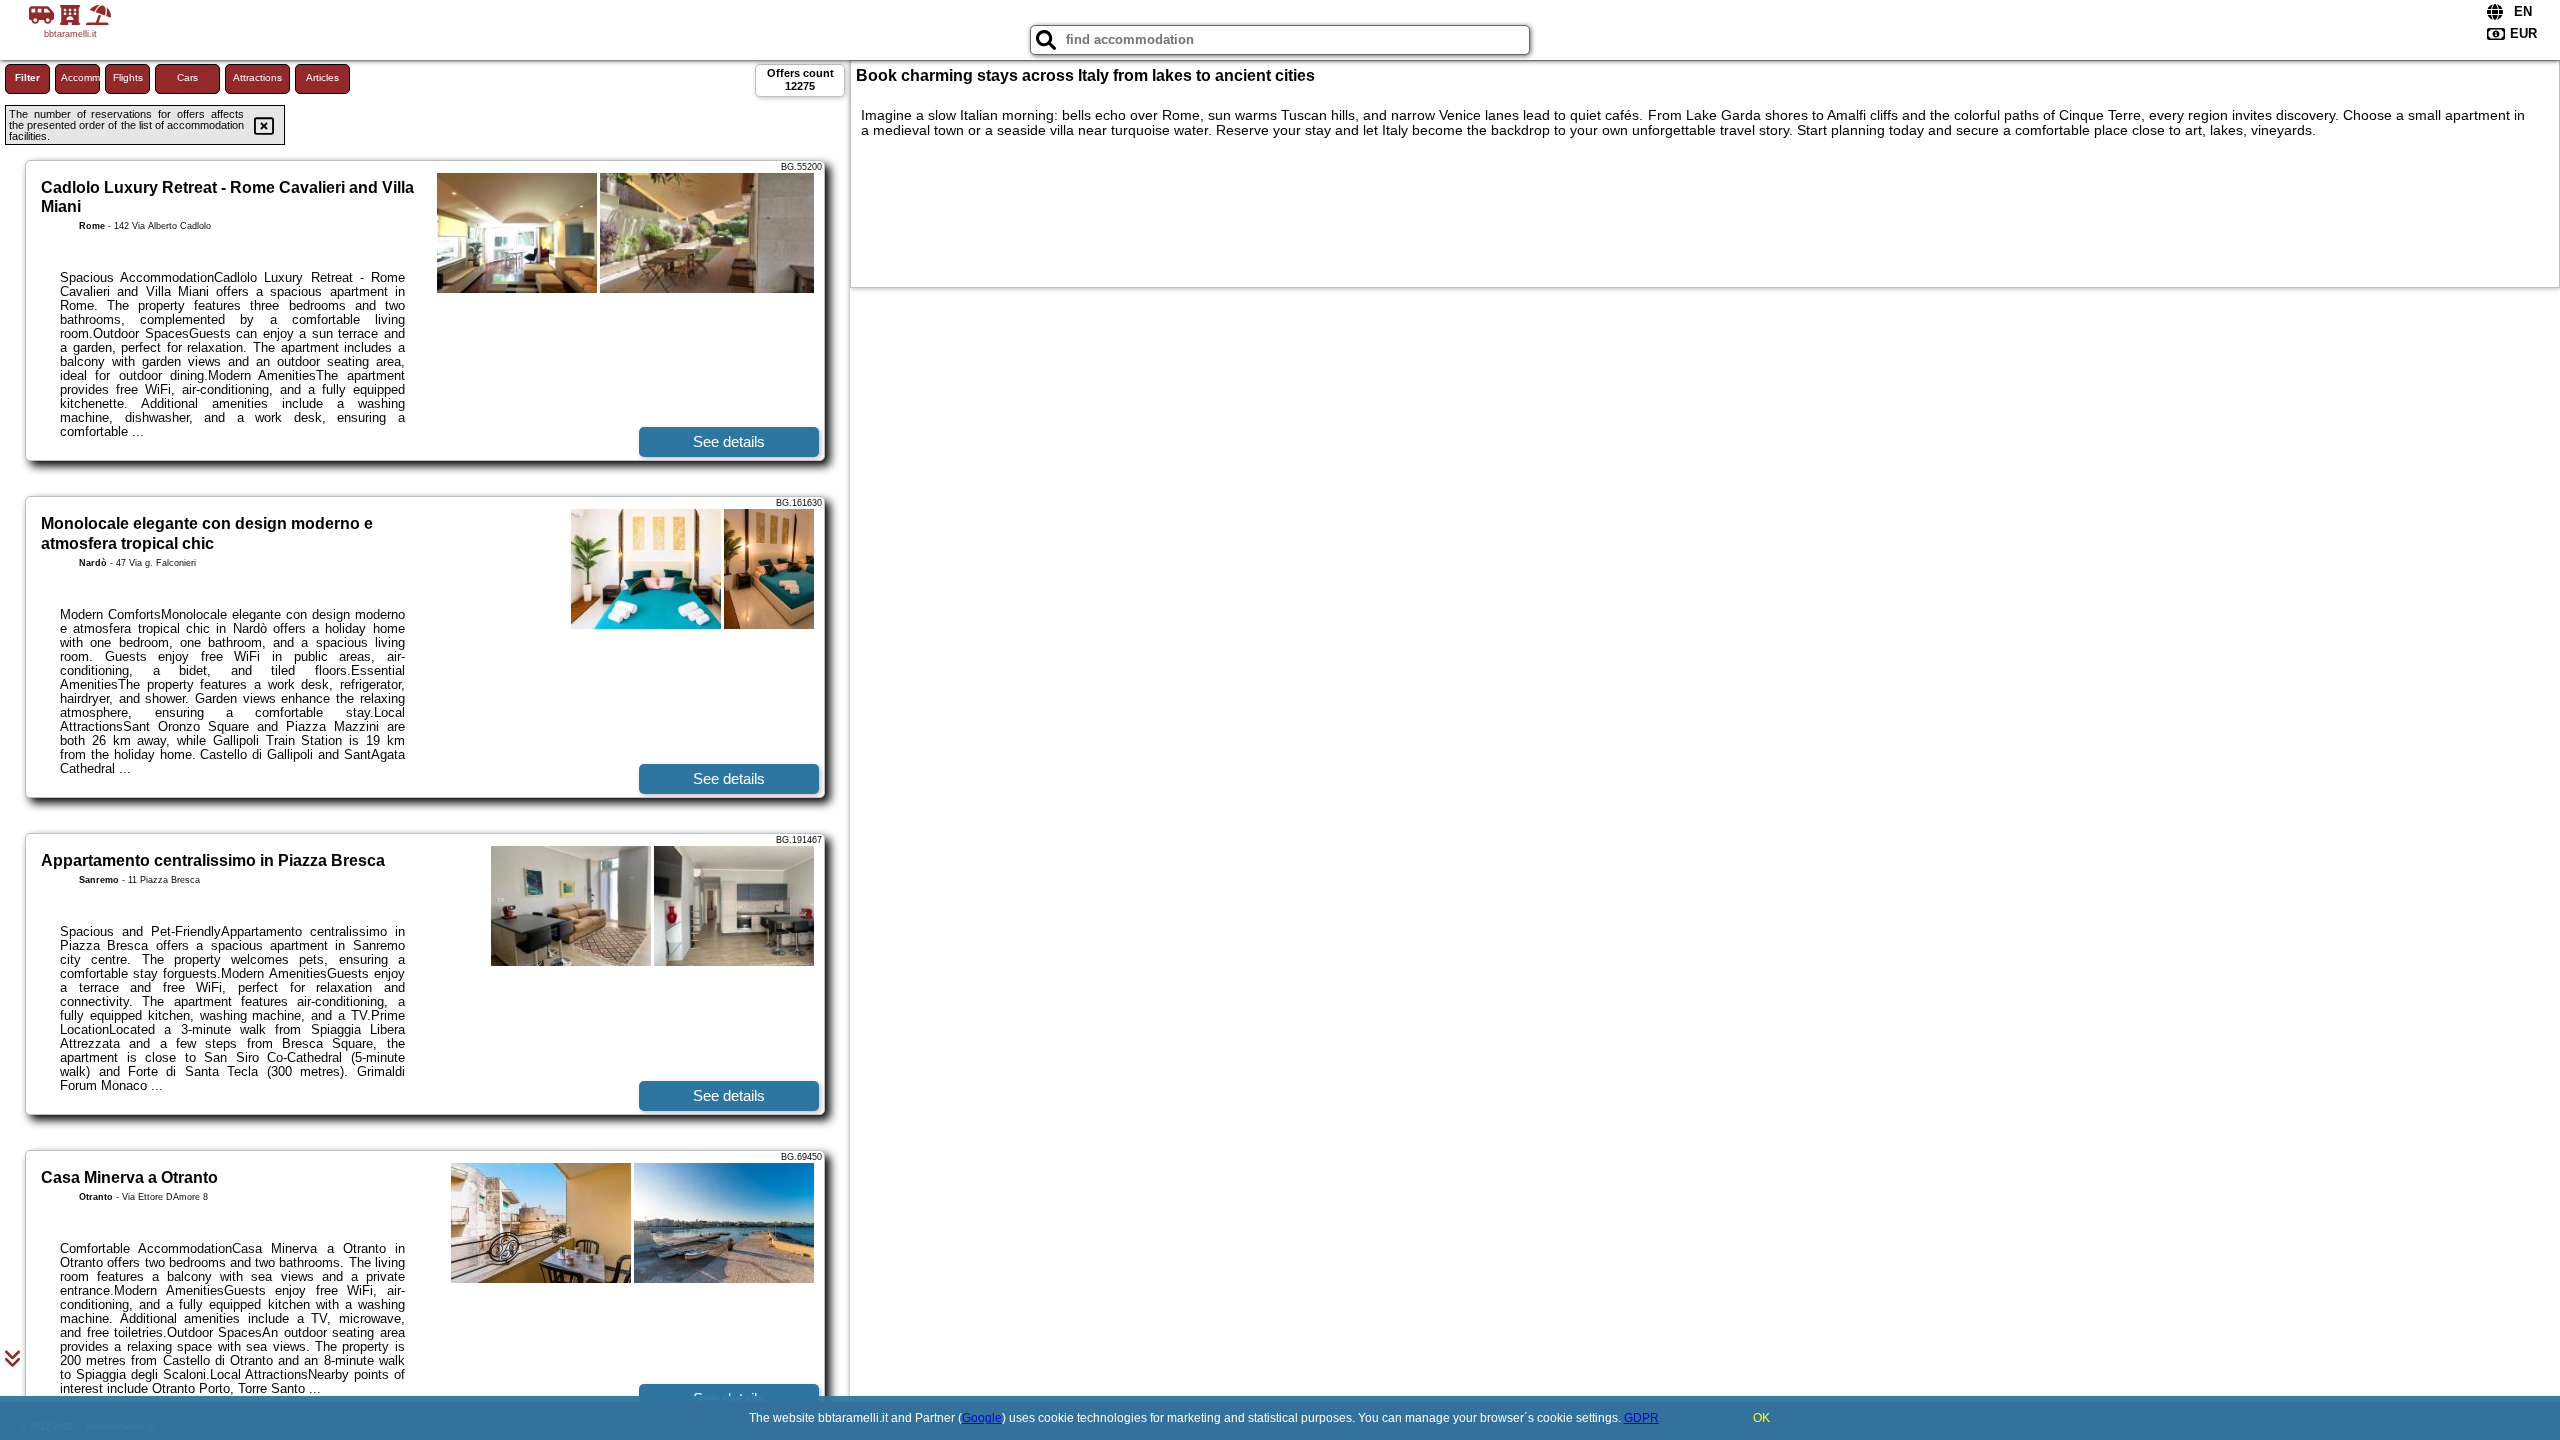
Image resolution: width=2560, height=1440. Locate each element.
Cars (187, 77)
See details (729, 441)
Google (982, 1418)
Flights (128, 77)
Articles (322, 77)
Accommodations (80, 77)
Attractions (257, 77)
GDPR (1641, 1418)
